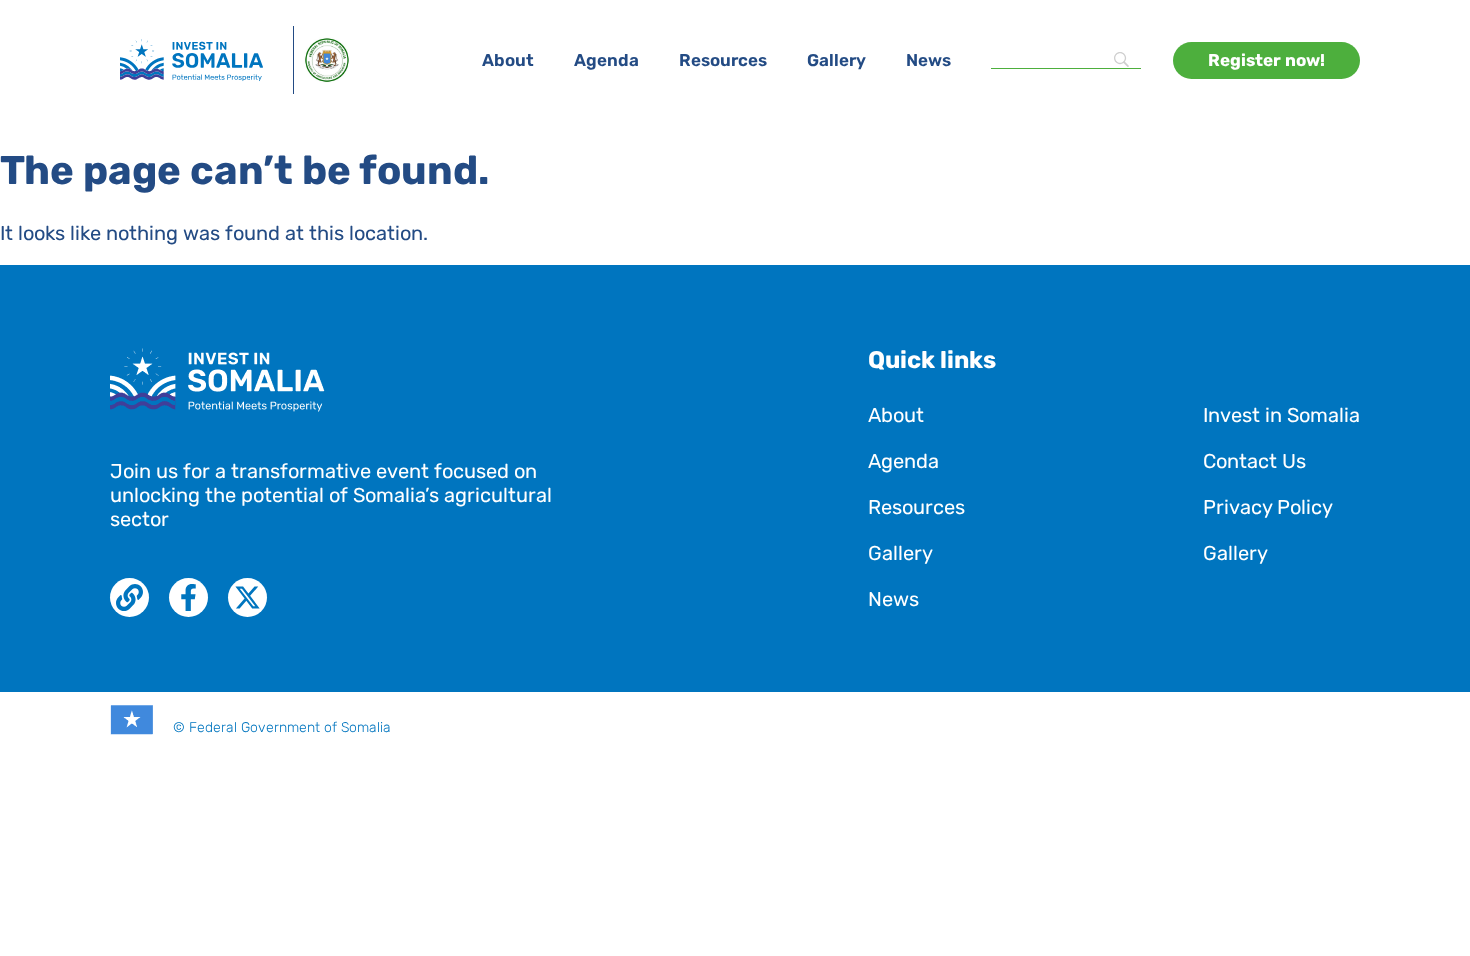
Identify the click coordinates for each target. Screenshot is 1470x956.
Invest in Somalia (1281, 415)
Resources (723, 60)
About (508, 60)
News (928, 60)
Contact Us (1254, 461)
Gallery (836, 60)
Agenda (606, 60)
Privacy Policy (1268, 507)
